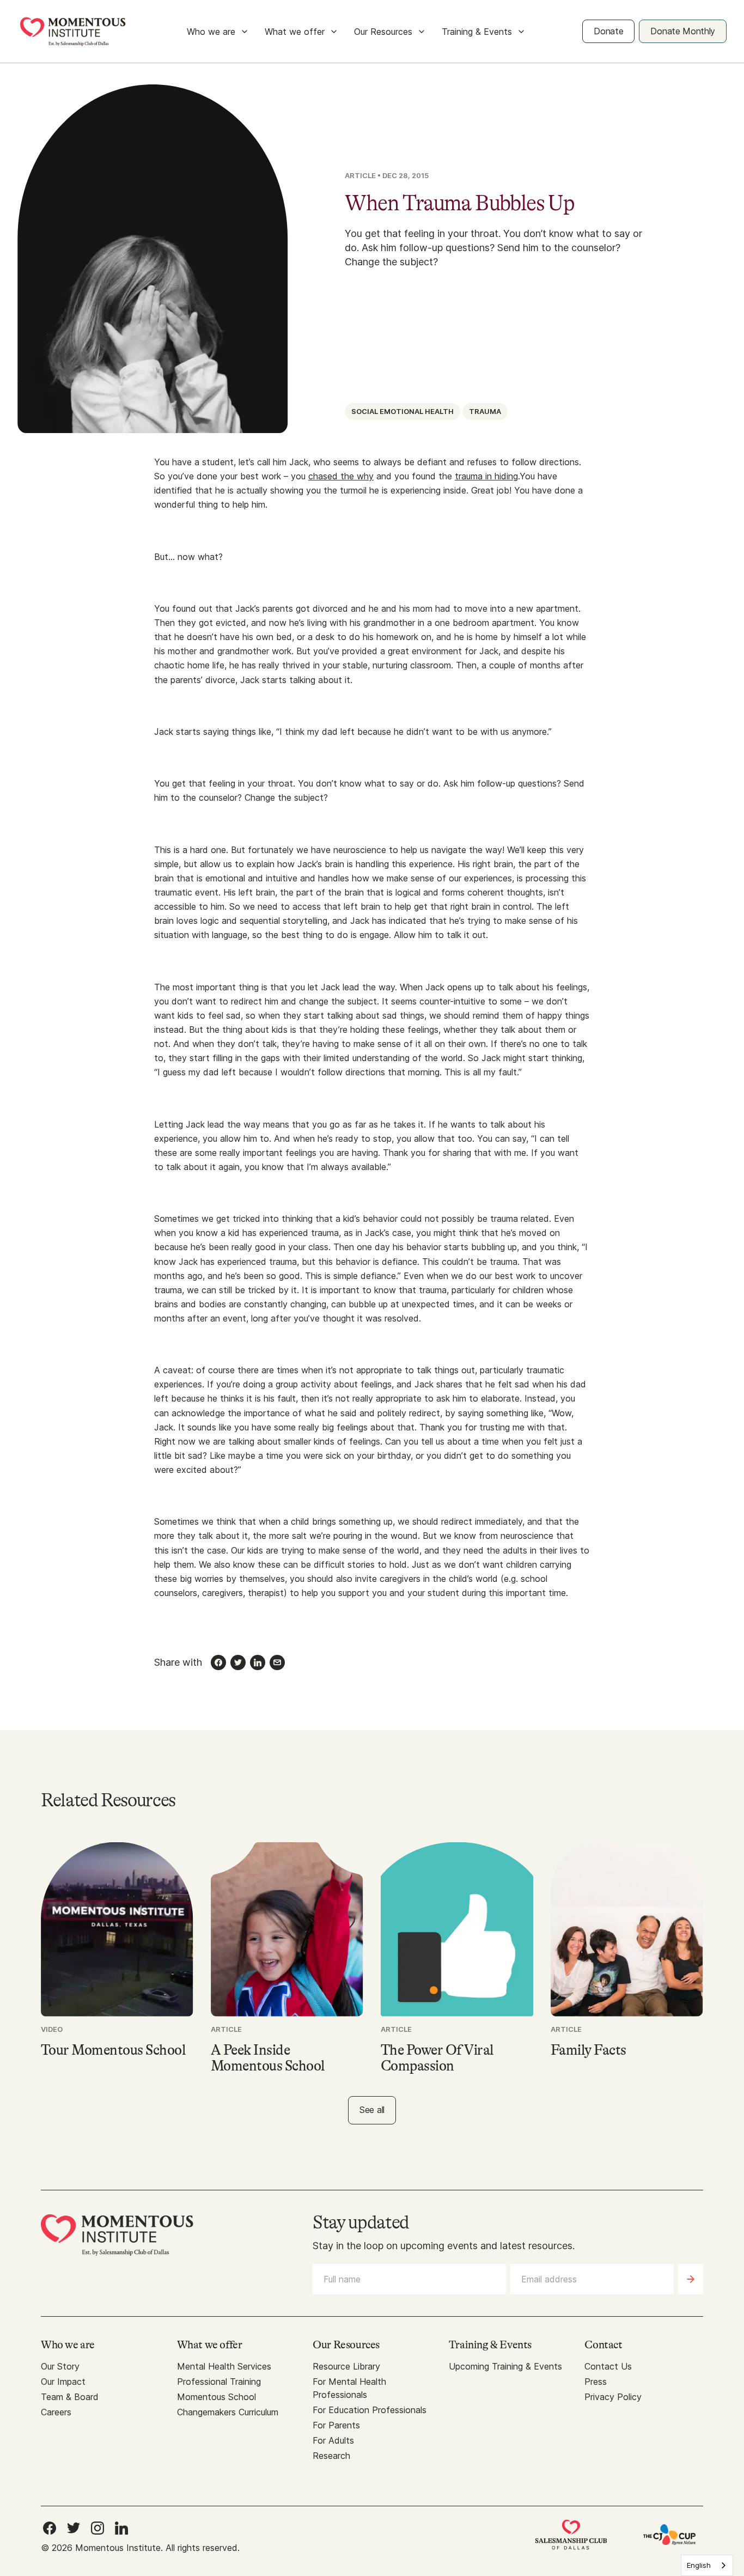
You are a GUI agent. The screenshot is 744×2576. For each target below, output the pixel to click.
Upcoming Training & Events (505, 2366)
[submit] (691, 2279)
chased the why (341, 476)
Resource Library (346, 2366)
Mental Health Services (224, 2366)
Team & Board (70, 2397)
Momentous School (217, 2397)
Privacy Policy (613, 2397)
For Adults (333, 2440)
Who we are (211, 32)
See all (372, 2110)
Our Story (60, 2366)
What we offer (295, 32)
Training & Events (477, 32)
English (699, 2565)
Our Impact (63, 2382)
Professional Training (219, 2382)
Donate (608, 31)
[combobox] (707, 2565)
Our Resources (383, 32)
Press (596, 2382)
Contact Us (608, 2366)
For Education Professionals (370, 2410)
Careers (56, 2412)
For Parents (336, 2425)
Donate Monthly (683, 31)
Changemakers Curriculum (228, 2412)
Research (331, 2456)
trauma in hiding (486, 476)
